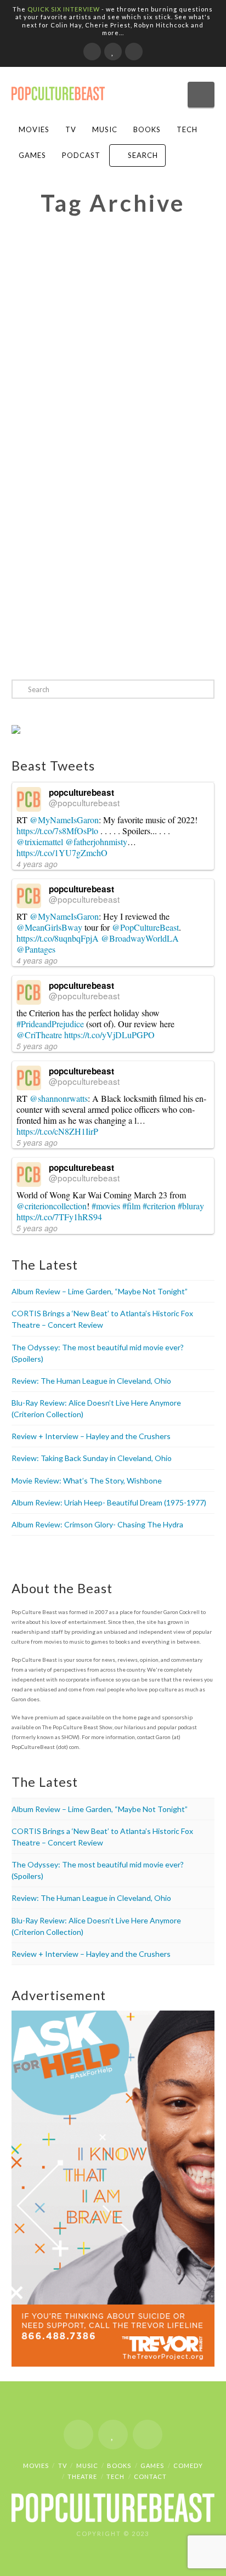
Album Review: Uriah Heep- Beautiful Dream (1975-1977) (109, 1502)
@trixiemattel (40, 842)
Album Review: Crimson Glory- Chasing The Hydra (97, 1524)
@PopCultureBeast (145, 927)
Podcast (81, 155)
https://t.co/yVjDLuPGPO (109, 1035)
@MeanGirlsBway (49, 927)
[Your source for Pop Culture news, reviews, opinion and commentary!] (58, 90)
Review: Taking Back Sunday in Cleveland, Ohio (92, 1458)
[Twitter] (113, 52)
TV (71, 129)
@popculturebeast (84, 802)
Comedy (188, 2465)
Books (147, 129)
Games (32, 155)
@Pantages (36, 949)
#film (131, 1206)
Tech (187, 129)
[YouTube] (134, 52)
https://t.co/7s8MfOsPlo (57, 831)
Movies (34, 129)
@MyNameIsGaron (64, 820)
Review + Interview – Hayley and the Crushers (91, 1436)
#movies (106, 1206)
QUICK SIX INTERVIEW (64, 9)
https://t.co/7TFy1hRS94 (59, 1217)
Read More (95, 642)
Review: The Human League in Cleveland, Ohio (91, 1381)
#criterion (159, 1206)
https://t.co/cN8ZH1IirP (57, 1131)
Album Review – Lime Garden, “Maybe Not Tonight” (100, 1291)
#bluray (191, 1206)
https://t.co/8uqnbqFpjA (58, 938)
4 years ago (37, 864)
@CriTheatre (39, 1035)
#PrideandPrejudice (50, 1024)
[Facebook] (92, 52)
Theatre (82, 2476)
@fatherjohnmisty (96, 842)
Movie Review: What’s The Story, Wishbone (87, 1481)
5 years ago (37, 1046)
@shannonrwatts (59, 1098)
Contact (150, 2476)
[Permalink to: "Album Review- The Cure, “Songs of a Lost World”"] (113, 568)
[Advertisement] (113, 360)
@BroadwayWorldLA (140, 938)
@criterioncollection (52, 1206)
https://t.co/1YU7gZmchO (62, 853)
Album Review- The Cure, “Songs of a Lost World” (98, 515)
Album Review (132, 537)
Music (105, 129)
